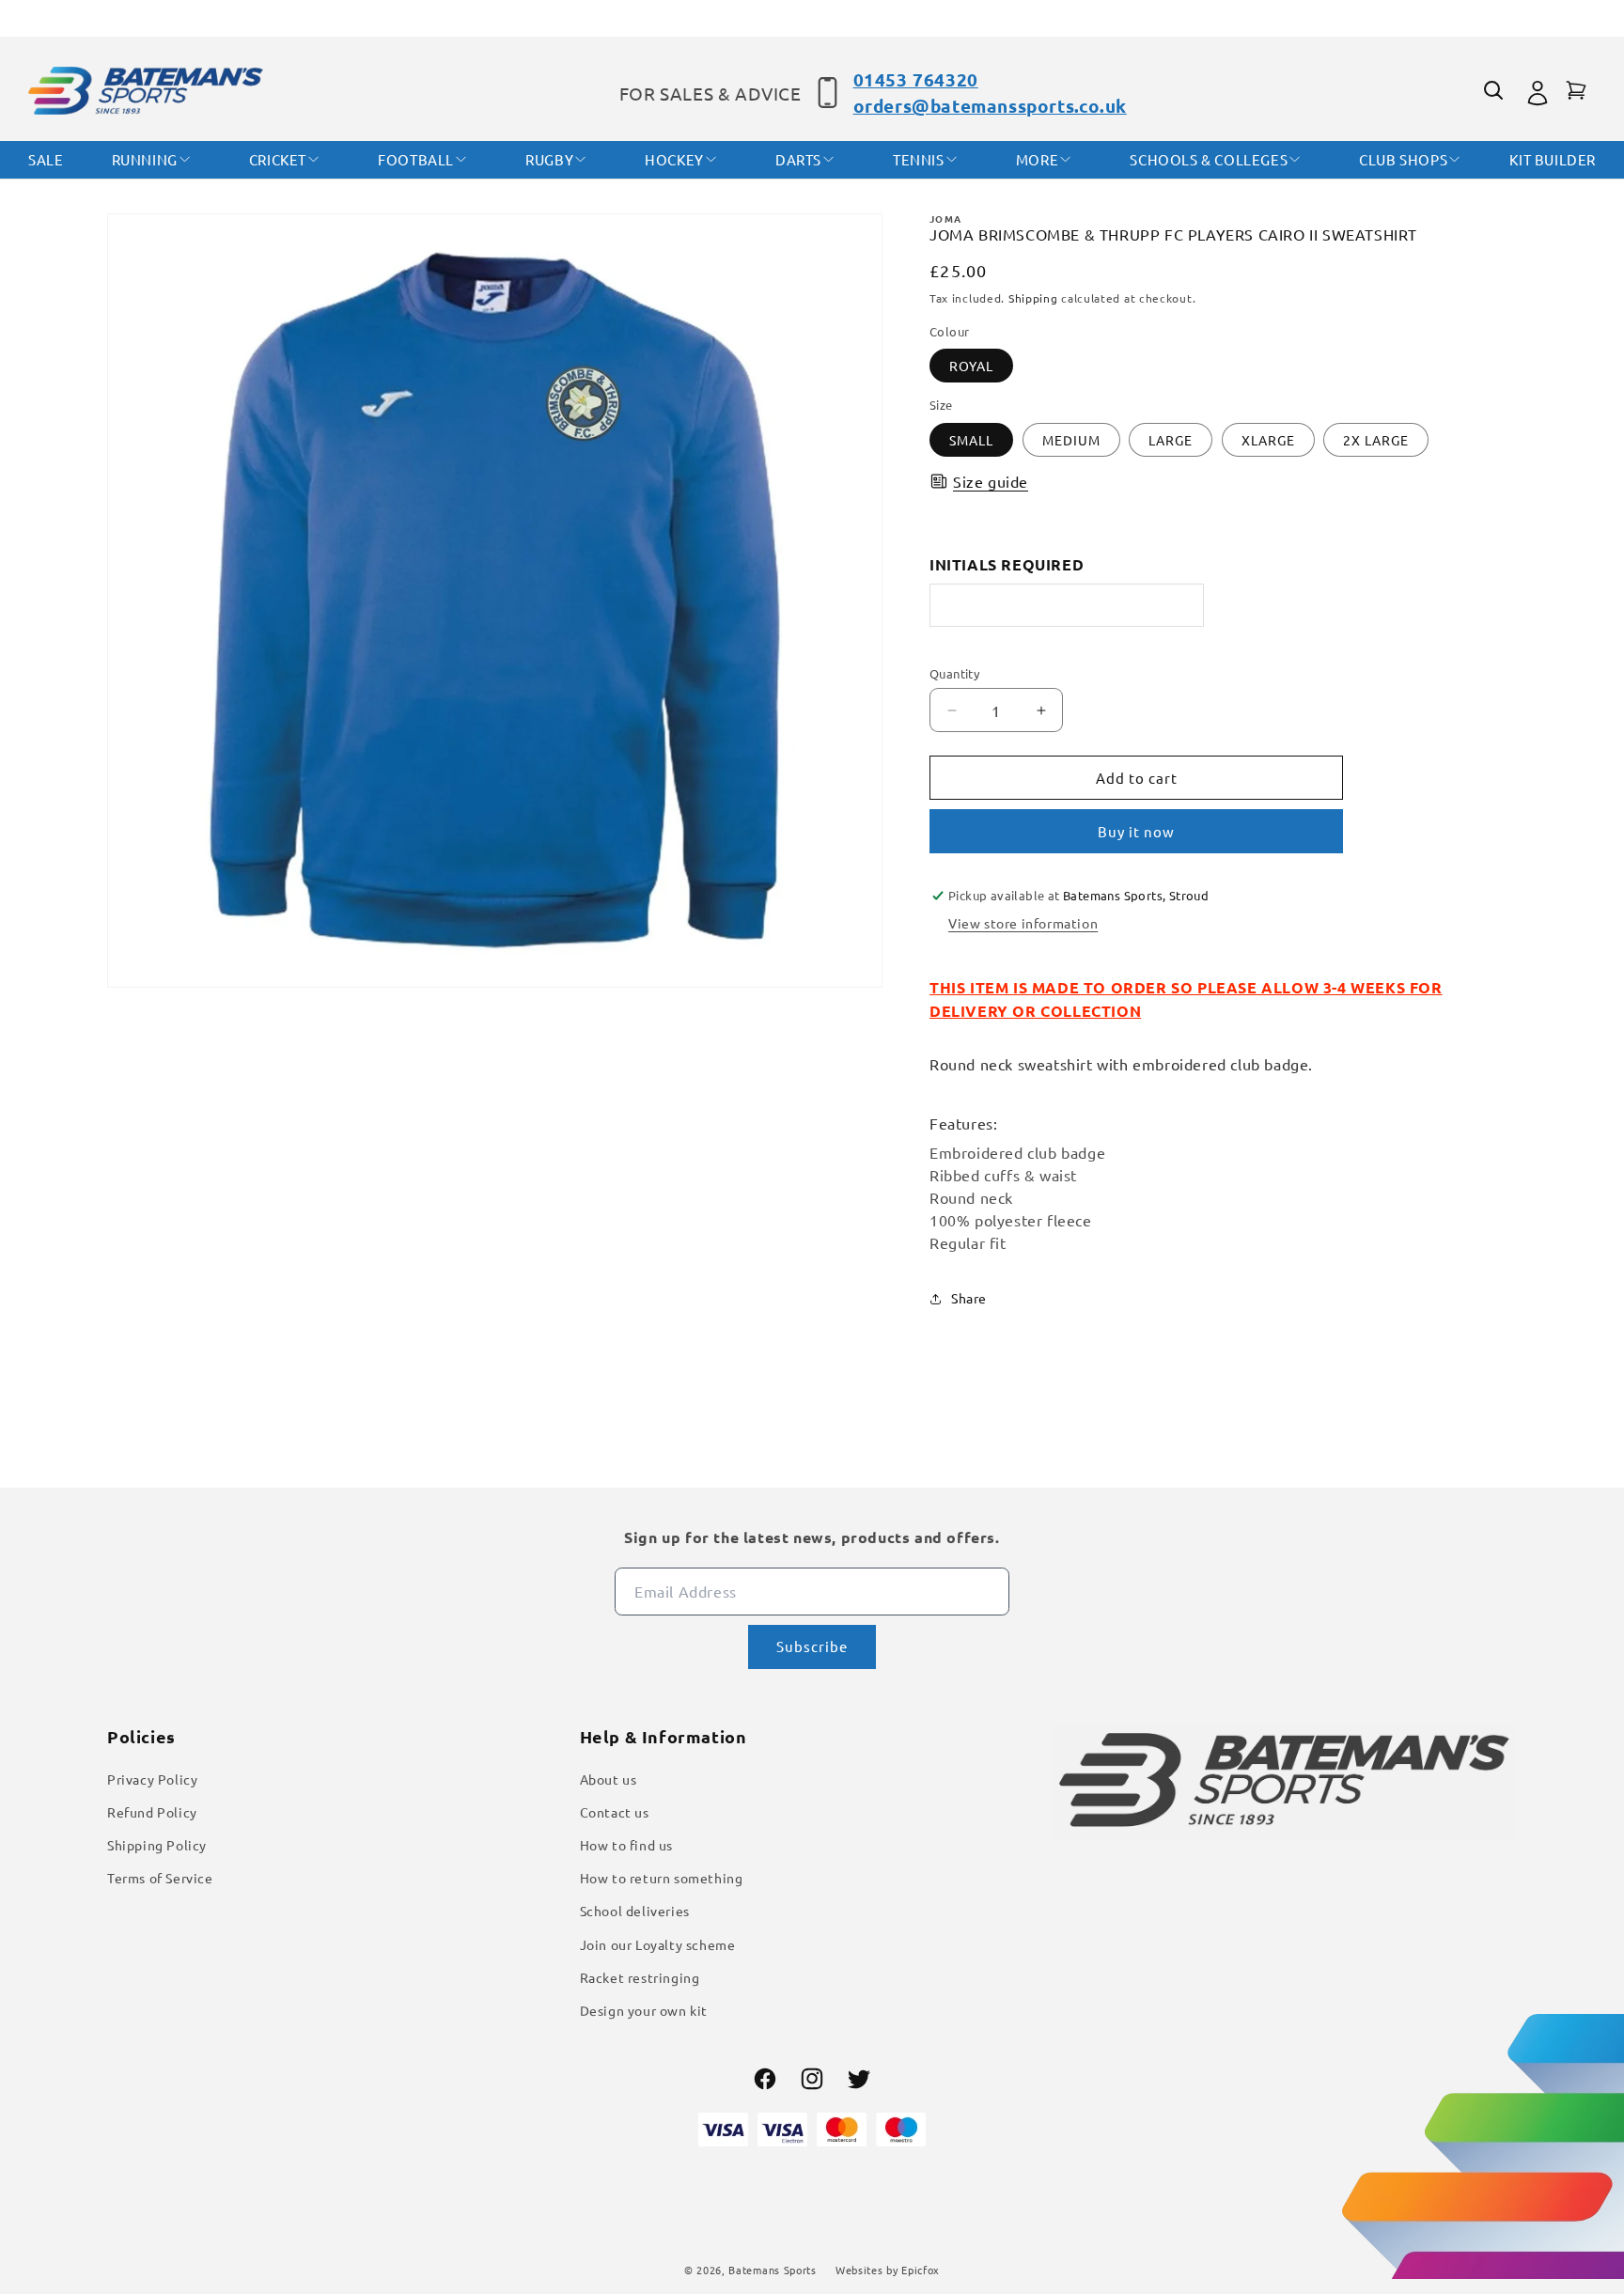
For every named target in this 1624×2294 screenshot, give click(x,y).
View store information (1023, 923)
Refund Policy (152, 1811)
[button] (1496, 93)
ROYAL (971, 367)
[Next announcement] (1510, 18)
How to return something (662, 1878)
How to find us (626, 1844)
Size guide (991, 481)
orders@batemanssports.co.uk (990, 106)
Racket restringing (640, 1976)
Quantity (954, 673)
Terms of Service (160, 1878)
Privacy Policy (152, 1778)
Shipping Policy (157, 1844)
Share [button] (969, 1298)
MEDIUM (1071, 440)
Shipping (1033, 299)
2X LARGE (1376, 440)
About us (609, 1778)
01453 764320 (916, 79)
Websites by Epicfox (888, 2270)
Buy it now (1136, 832)
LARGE (1171, 440)
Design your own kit (644, 2009)
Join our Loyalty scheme (658, 1943)
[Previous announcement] (114, 18)
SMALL (971, 440)
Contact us (615, 1811)
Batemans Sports (773, 2270)
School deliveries (635, 1911)
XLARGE (1268, 440)
